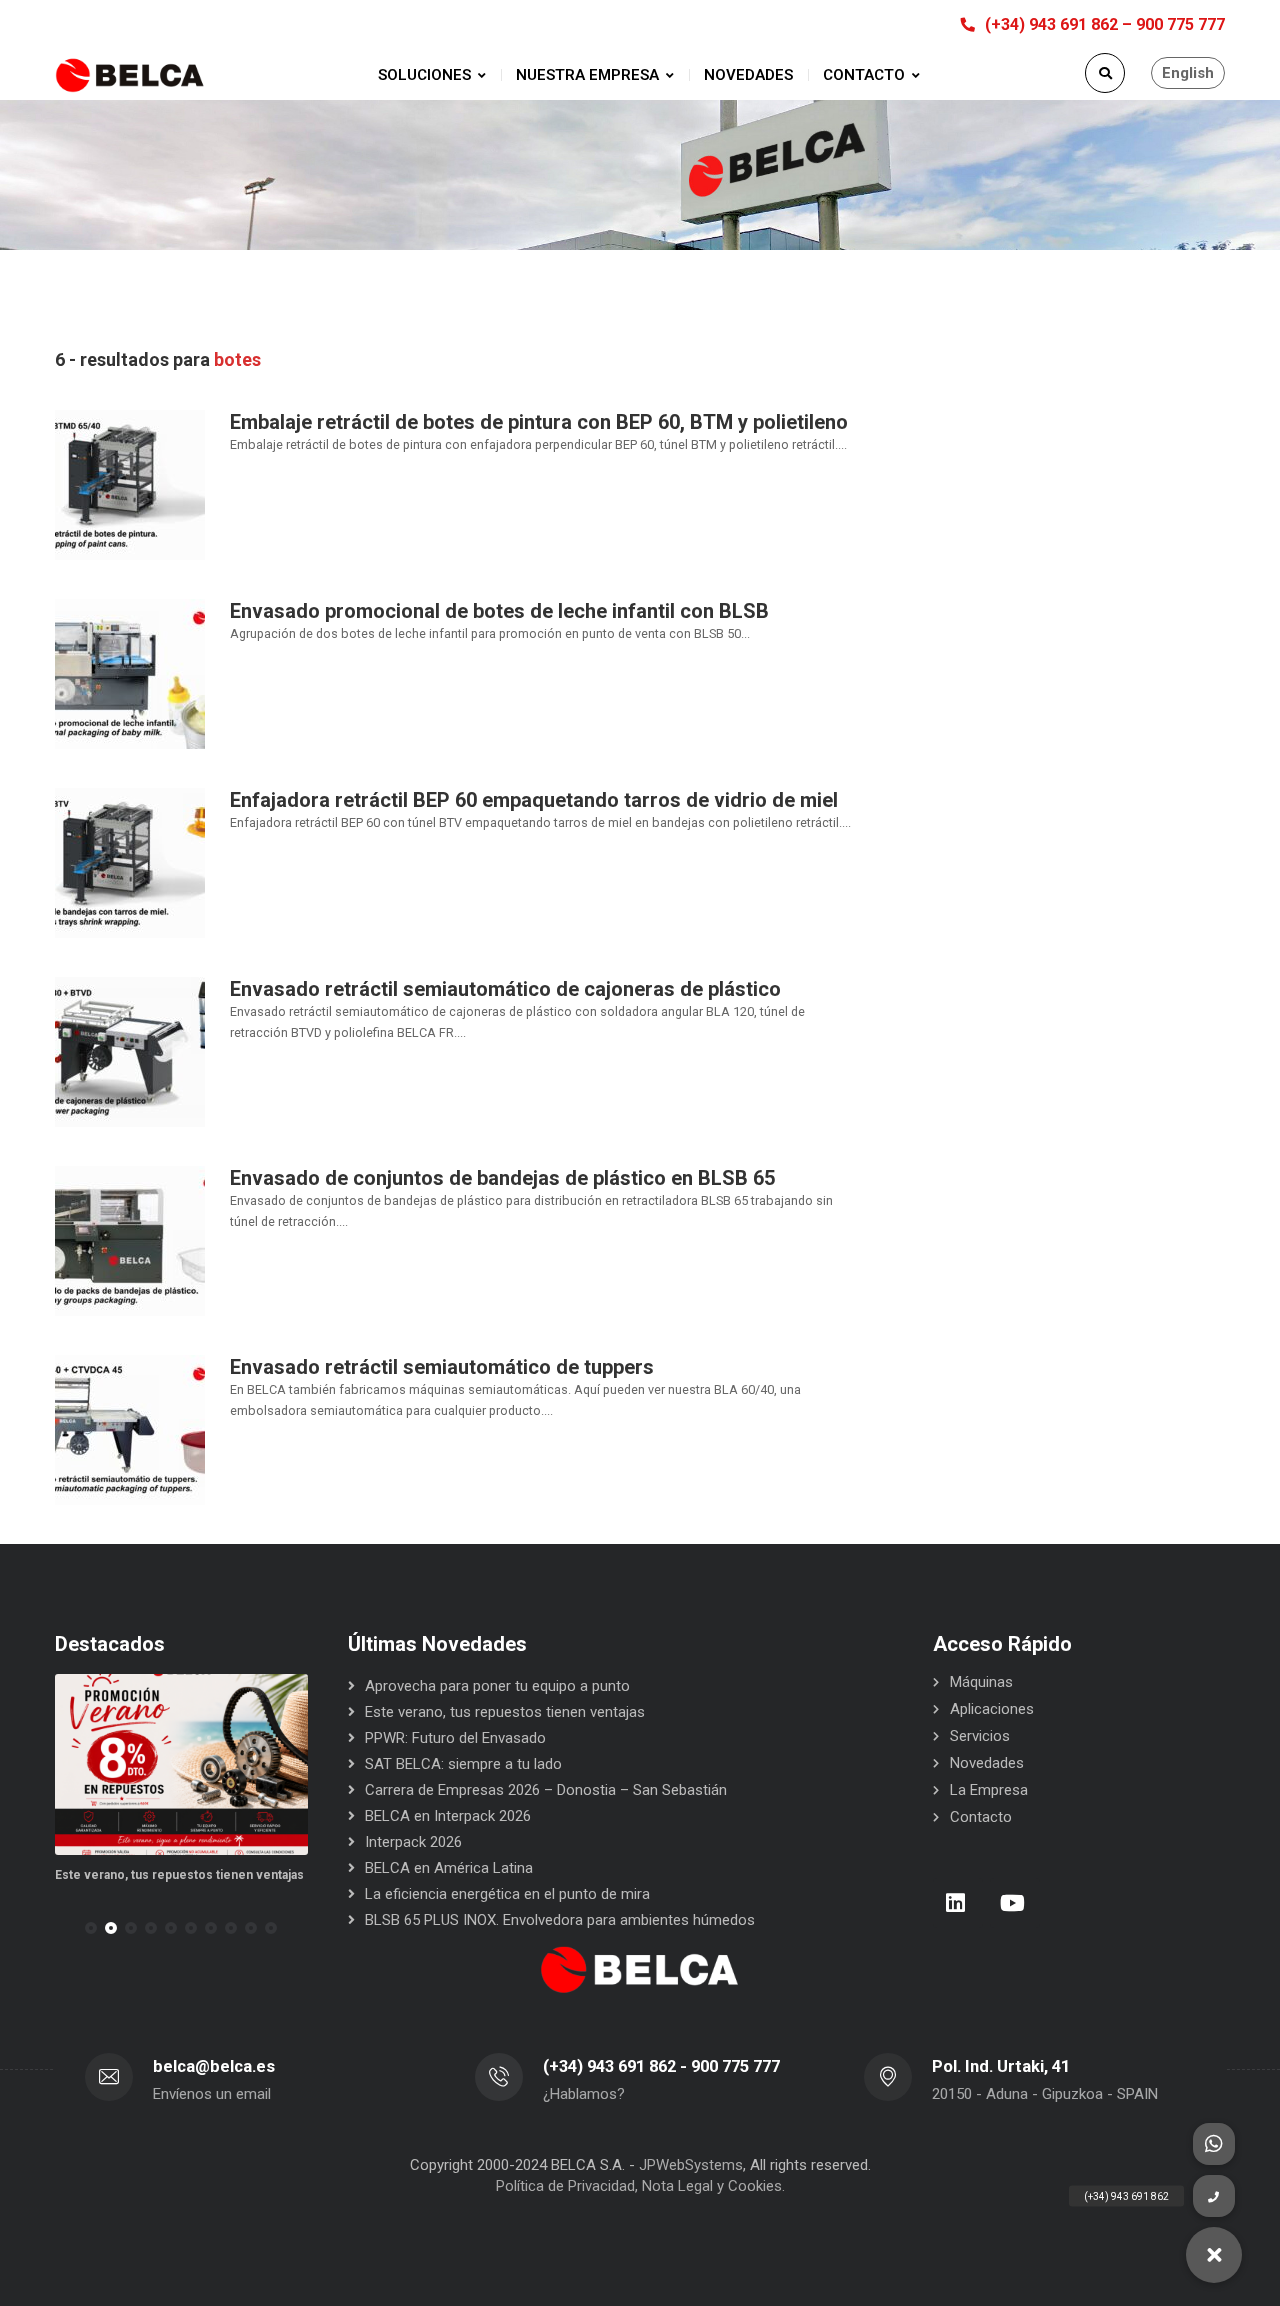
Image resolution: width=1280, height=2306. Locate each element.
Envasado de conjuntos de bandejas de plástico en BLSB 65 (502, 1178)
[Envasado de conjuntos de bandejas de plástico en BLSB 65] (130, 1240)
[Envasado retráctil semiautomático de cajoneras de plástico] (130, 1051)
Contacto (981, 1817)
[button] (91, 1928)
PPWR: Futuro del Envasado (455, 1738)
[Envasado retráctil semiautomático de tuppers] (130, 1429)
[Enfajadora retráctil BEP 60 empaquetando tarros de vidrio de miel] (130, 862)
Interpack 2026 (413, 1842)
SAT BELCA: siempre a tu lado (463, 1764)
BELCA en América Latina (449, 1868)
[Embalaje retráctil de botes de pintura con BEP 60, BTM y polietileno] (130, 484)
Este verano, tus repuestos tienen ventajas (179, 1875)
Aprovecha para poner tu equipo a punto (497, 1686)
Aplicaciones (992, 1709)
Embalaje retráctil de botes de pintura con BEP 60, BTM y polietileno (539, 422)
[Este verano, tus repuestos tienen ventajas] (181, 1764)
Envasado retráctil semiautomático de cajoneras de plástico (505, 989)
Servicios (980, 1736)
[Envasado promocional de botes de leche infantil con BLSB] (130, 673)
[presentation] (64, 1928)
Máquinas (981, 1682)
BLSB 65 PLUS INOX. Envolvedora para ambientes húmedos (560, 1920)
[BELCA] (130, 75)
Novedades (987, 1763)
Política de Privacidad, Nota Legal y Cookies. (640, 2186)
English (1188, 73)
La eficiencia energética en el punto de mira (507, 1894)
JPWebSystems (691, 2165)
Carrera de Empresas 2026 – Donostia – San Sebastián (546, 1790)
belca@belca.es (214, 2066)
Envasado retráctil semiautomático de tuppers (442, 1367)
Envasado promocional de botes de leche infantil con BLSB (499, 611)
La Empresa (989, 1790)
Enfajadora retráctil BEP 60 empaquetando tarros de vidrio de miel (534, 800)
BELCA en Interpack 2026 (448, 1816)
